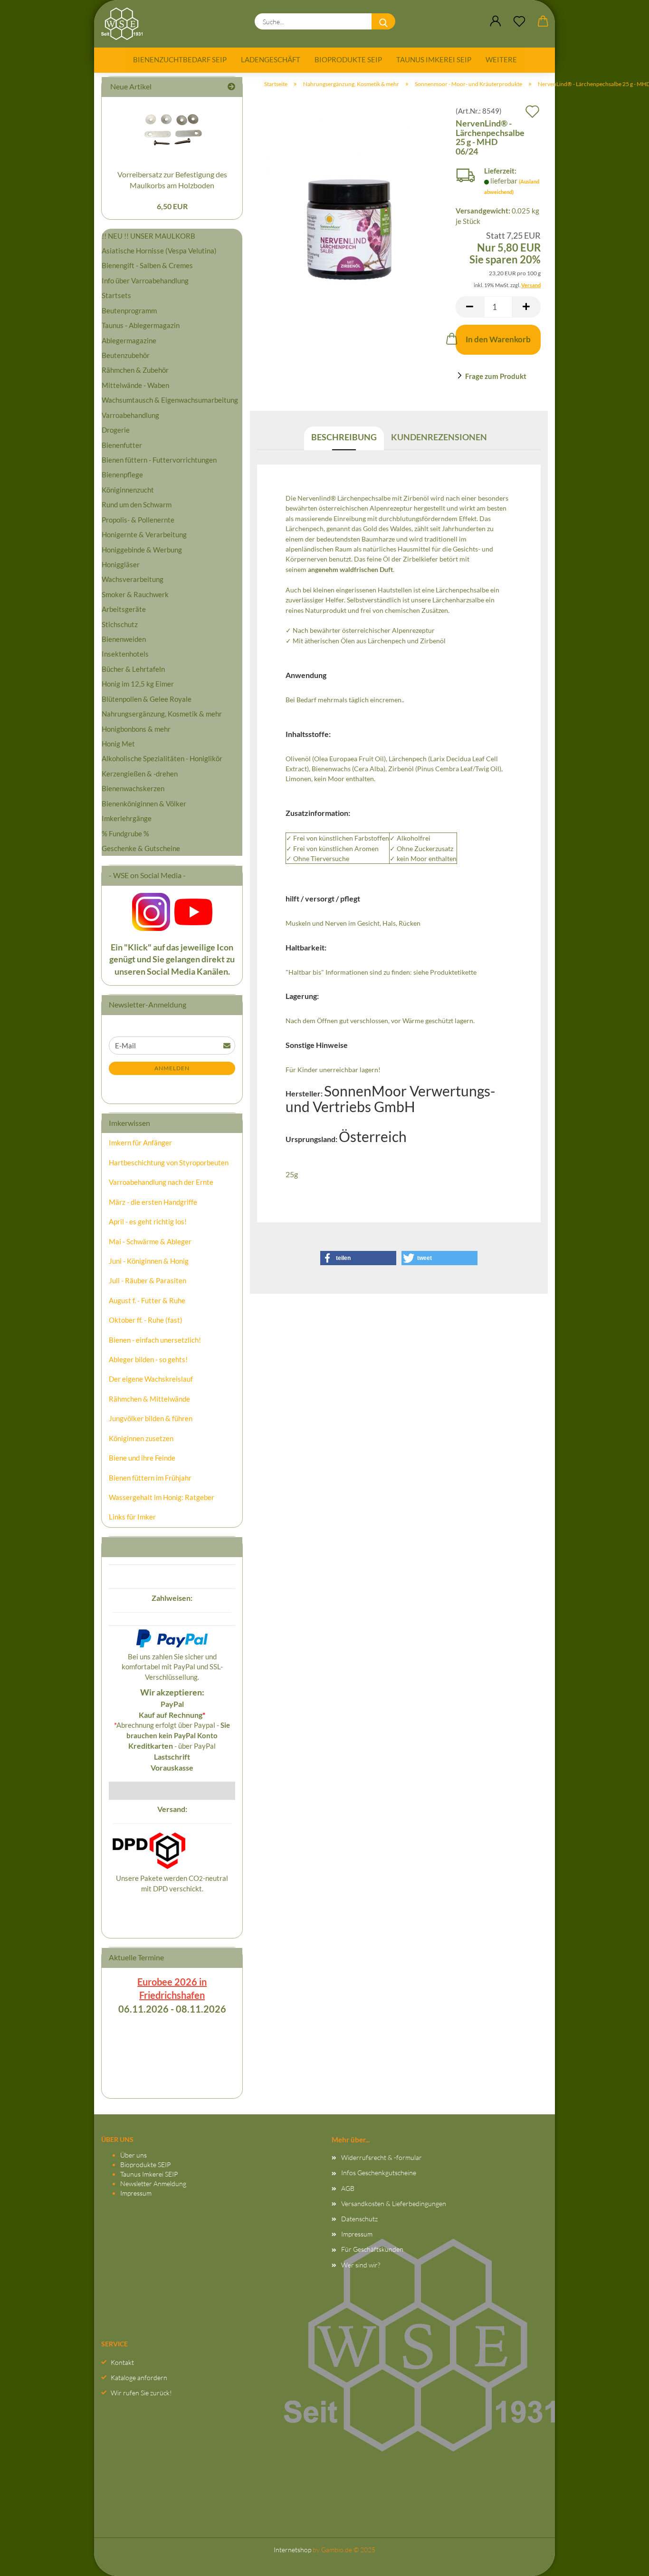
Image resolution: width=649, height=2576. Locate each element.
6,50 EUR (172, 206)
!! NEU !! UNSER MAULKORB (148, 236)
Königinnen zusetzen (141, 1438)
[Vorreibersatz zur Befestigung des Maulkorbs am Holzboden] (172, 130)
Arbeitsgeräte (124, 609)
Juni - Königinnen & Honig (149, 1261)
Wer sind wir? (361, 2265)
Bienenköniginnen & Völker (144, 804)
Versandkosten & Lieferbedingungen (394, 2203)
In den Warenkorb (498, 339)
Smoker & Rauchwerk (135, 594)
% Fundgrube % (125, 833)
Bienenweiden (124, 639)
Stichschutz (120, 624)
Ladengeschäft (271, 59)
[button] (496, 21)
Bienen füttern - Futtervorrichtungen (159, 460)
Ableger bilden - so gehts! (148, 1359)
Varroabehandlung (130, 415)
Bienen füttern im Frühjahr (150, 1478)
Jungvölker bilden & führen (151, 1418)
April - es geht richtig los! (148, 1221)
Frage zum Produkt (496, 376)
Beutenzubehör (126, 355)
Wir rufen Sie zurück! (141, 2393)
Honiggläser (121, 564)
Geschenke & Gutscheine (141, 848)
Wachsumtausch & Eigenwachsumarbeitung (170, 400)
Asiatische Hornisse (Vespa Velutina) (159, 251)
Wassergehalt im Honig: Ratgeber (162, 1497)
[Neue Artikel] (231, 87)
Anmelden (172, 1068)
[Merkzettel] (519, 21)
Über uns (134, 2155)
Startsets (116, 295)
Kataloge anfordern (139, 2377)
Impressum (136, 2193)
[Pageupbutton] (623, 2559)
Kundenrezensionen (439, 437)
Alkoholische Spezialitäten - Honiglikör (162, 758)
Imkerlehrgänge (127, 818)
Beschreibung (344, 437)
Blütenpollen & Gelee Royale (147, 699)
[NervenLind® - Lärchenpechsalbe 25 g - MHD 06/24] (349, 202)
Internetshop (292, 2550)
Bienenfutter (122, 445)
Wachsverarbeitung (133, 579)
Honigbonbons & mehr (136, 729)
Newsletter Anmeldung (153, 2184)
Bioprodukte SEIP (348, 59)
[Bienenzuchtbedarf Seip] (125, 24)
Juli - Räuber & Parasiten (148, 1280)
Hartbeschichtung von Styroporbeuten (169, 1162)
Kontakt (122, 2362)
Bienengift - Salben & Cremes (147, 265)
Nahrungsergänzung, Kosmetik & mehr (162, 714)
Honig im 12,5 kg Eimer (138, 684)
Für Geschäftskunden (372, 2249)
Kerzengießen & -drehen (140, 774)
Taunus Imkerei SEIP (434, 59)
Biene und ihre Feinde (142, 1458)
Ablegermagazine (129, 340)
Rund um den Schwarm (137, 504)
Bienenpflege (122, 475)
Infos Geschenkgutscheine (379, 2173)
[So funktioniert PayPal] (172, 1637)
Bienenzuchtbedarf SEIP (180, 59)
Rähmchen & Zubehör (135, 370)
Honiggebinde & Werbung (142, 550)
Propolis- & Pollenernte (138, 520)
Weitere (501, 59)
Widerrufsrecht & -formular (382, 2157)
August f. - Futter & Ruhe (147, 1300)
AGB (348, 2188)
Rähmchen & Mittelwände (149, 1399)
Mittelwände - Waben (135, 385)
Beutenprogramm (129, 310)
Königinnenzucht (128, 490)
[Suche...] (383, 21)
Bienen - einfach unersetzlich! (155, 1340)
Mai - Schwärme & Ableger (150, 1241)
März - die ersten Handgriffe (153, 1202)
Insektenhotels (125, 654)
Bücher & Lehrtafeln (133, 669)
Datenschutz (359, 2219)
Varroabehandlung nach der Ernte (161, 1182)
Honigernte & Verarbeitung (144, 534)
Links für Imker (132, 1517)
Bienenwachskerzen (133, 788)
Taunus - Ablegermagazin (141, 325)
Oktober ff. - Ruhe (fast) (146, 1320)
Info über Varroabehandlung (145, 281)
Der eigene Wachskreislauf (151, 1379)
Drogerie (116, 430)
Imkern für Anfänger (140, 1143)
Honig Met (118, 744)
